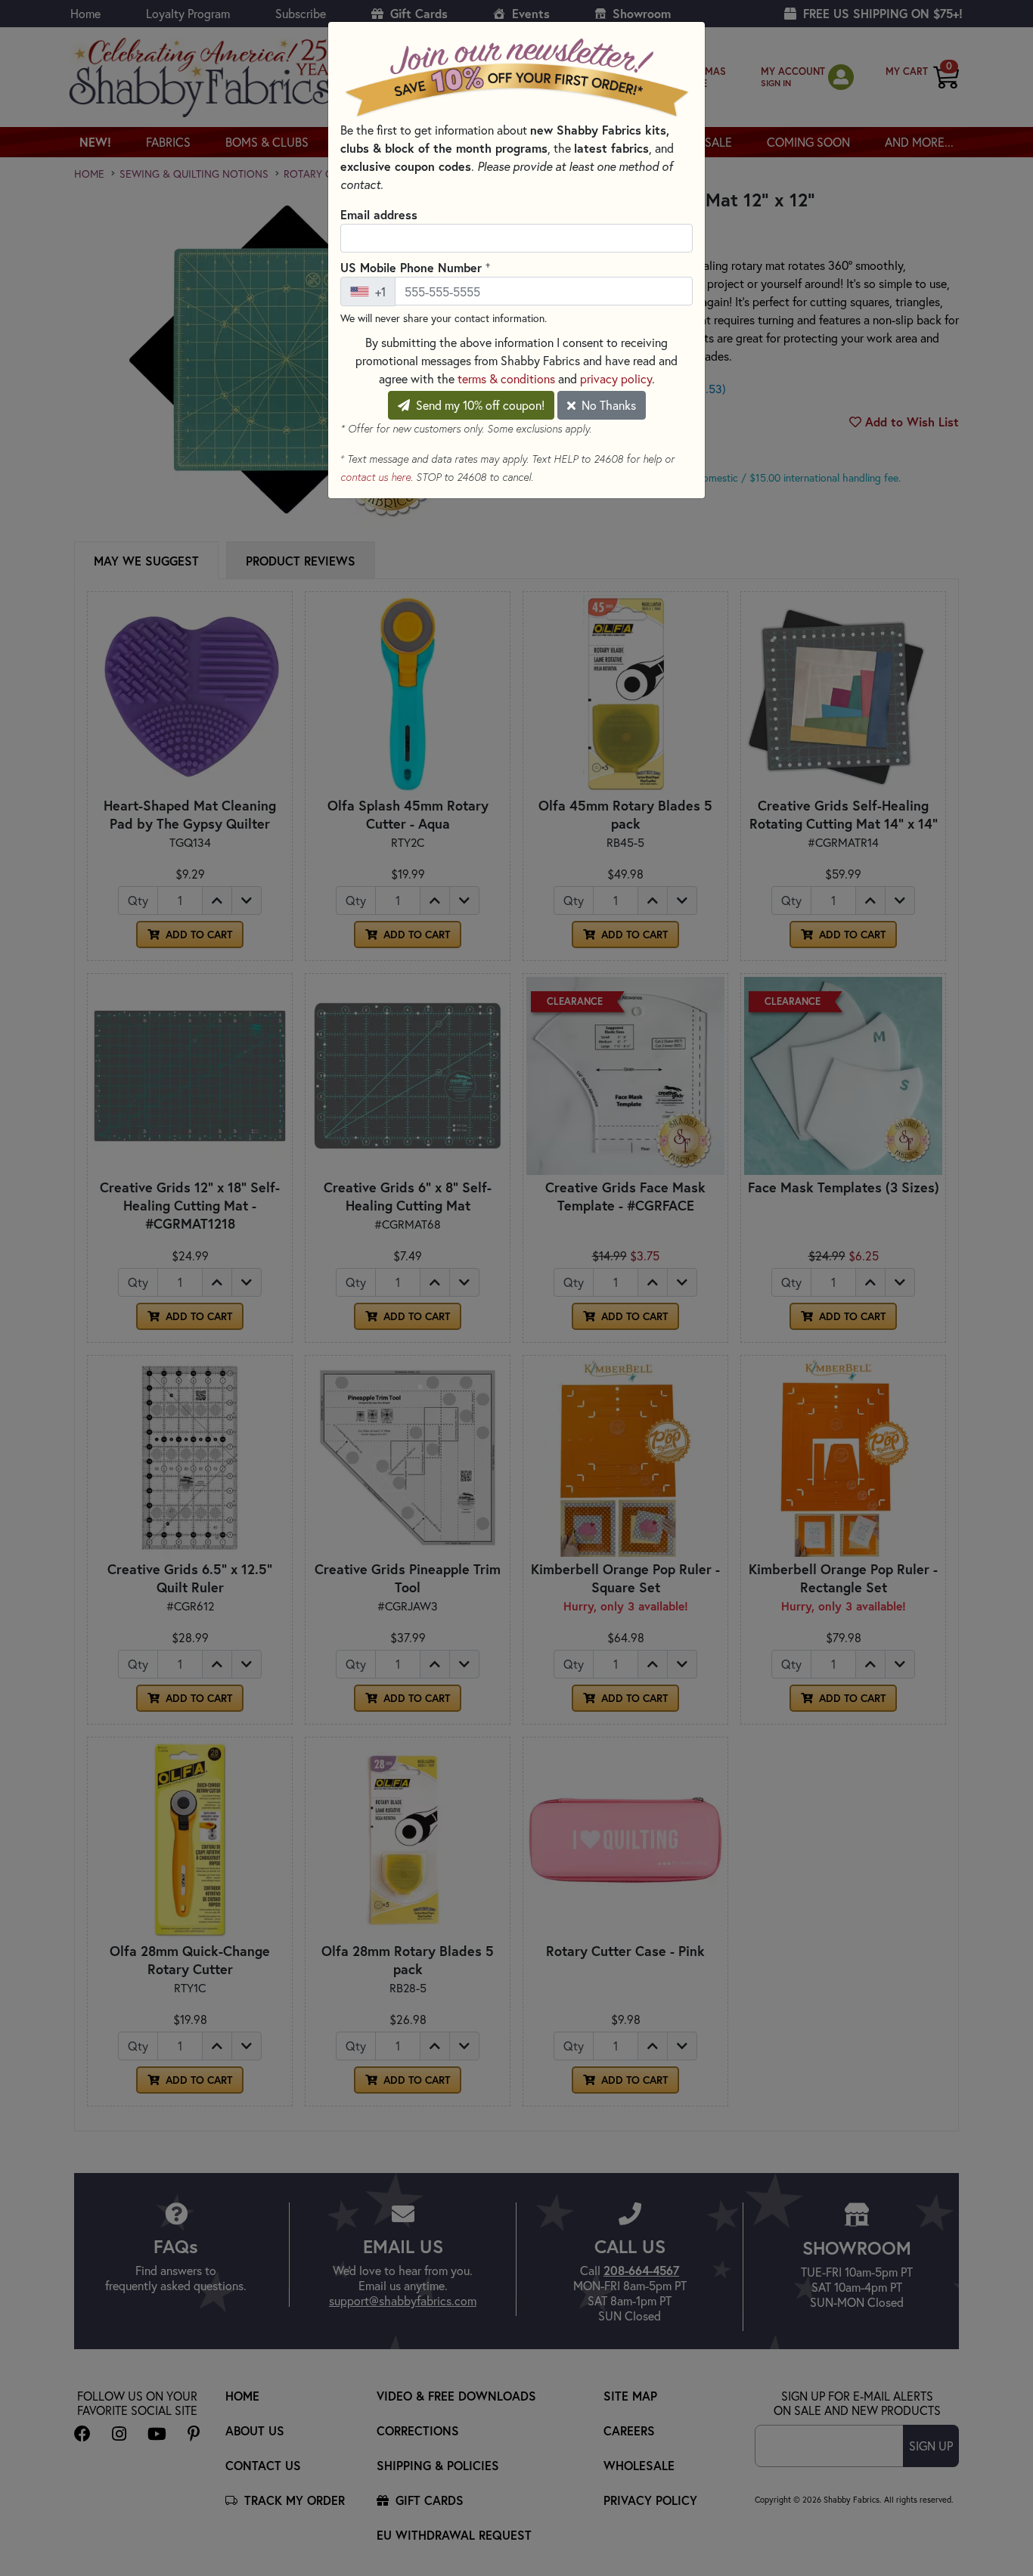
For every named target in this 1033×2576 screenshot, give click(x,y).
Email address (379, 214)
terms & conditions (506, 378)
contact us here (375, 477)
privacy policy (616, 378)
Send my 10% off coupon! (479, 405)
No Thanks (607, 405)
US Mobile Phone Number (415, 267)
